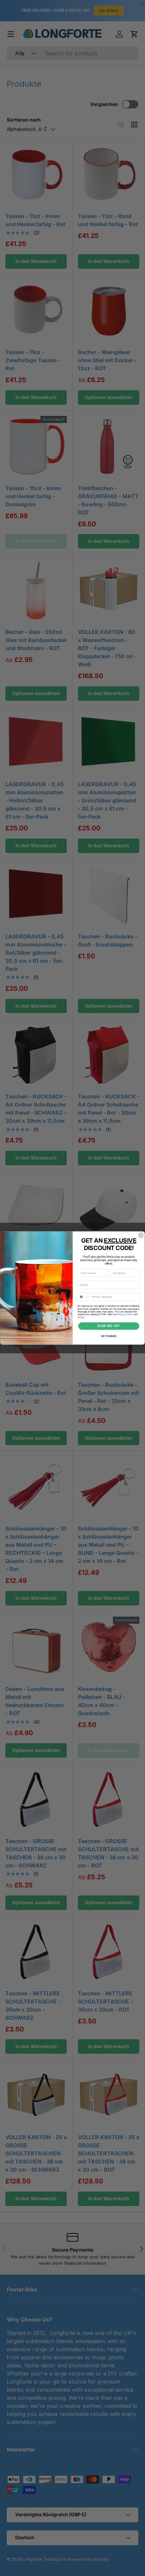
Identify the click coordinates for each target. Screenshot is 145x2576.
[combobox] (84, 1297)
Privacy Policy (125, 1314)
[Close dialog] (141, 1235)
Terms (81, 1317)
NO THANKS (109, 1336)
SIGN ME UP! (109, 1326)
